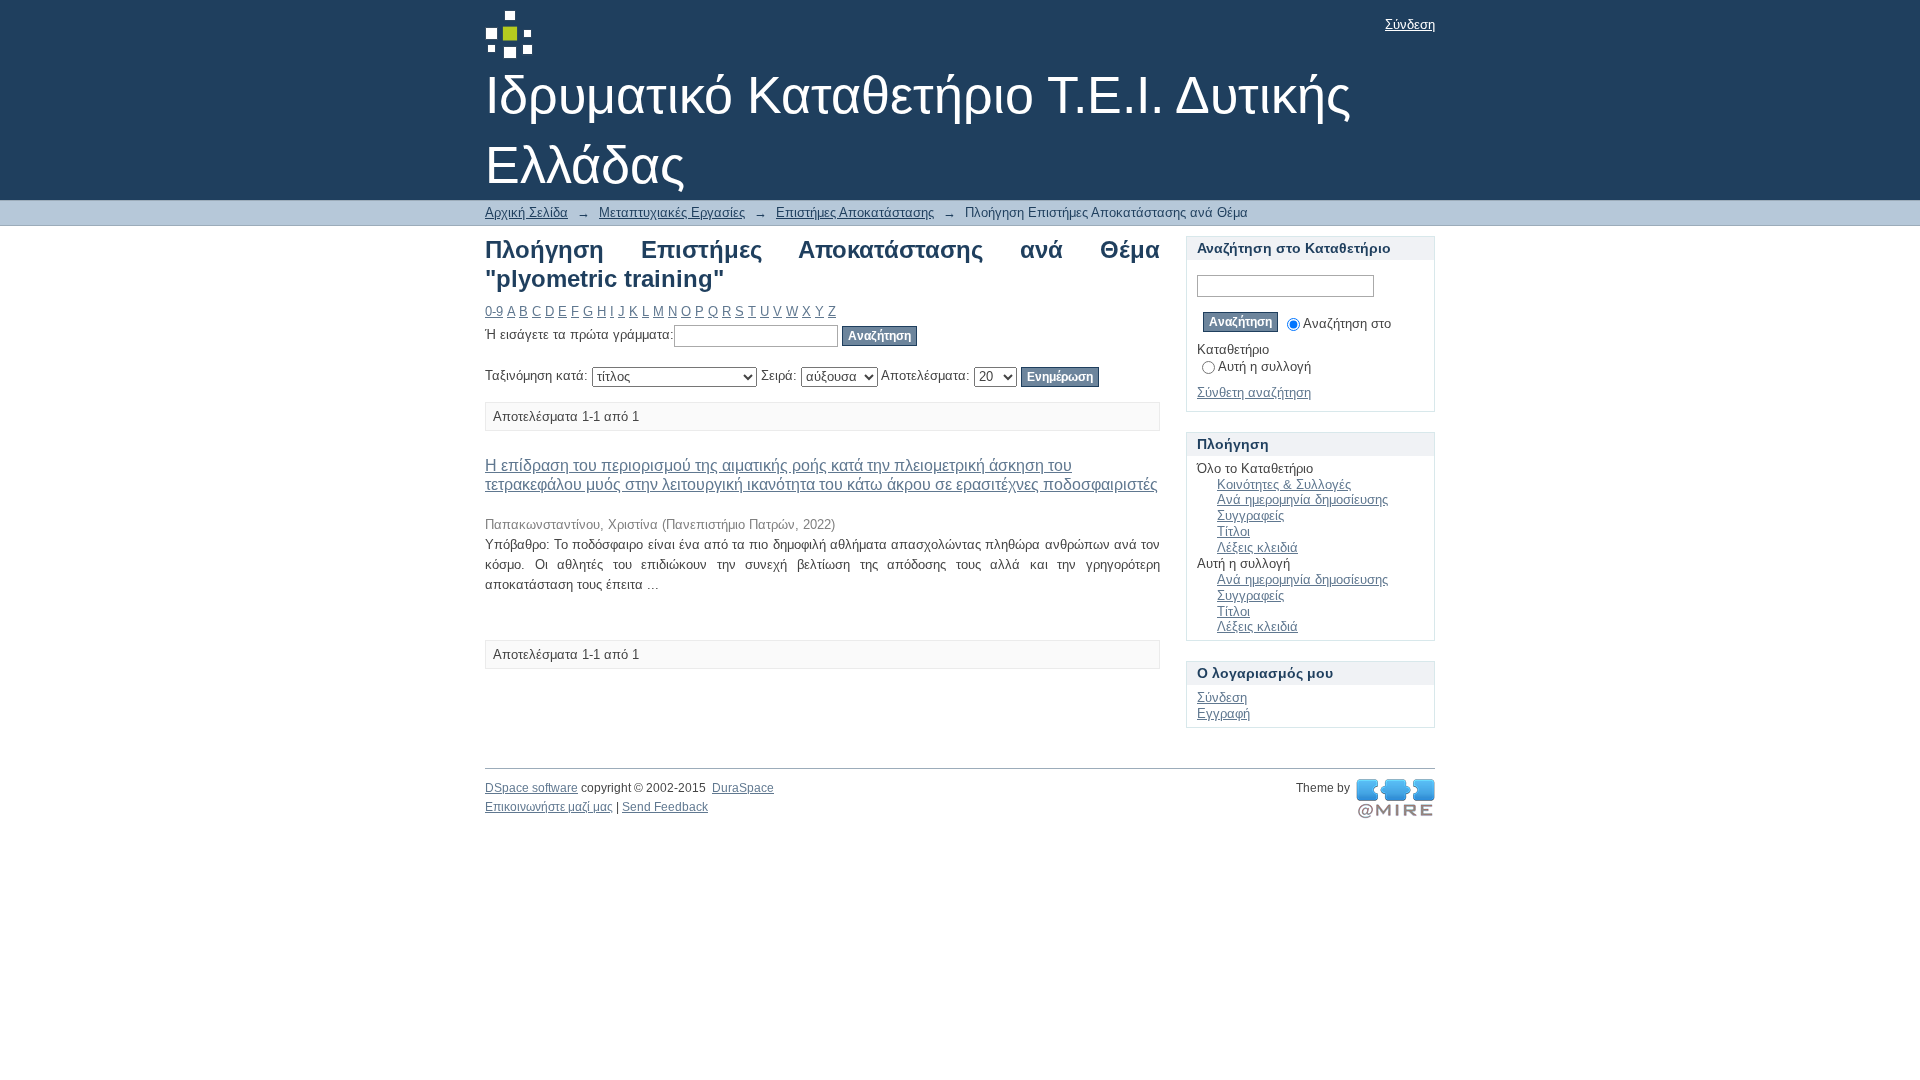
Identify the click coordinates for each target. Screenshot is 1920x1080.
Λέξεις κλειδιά (1257, 547)
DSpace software (531, 788)
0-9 (494, 311)
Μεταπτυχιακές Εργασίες (672, 212)
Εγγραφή (1223, 713)
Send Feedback (665, 807)
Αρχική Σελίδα (526, 212)
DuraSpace (743, 788)
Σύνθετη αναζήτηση (1254, 392)
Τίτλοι (1233, 531)
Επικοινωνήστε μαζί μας (549, 807)
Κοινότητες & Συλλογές (1284, 484)
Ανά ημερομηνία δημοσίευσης (1302, 499)
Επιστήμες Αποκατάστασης (855, 212)
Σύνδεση (1410, 24)
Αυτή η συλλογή (1264, 366)
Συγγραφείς (1250, 515)
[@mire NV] (1395, 799)
